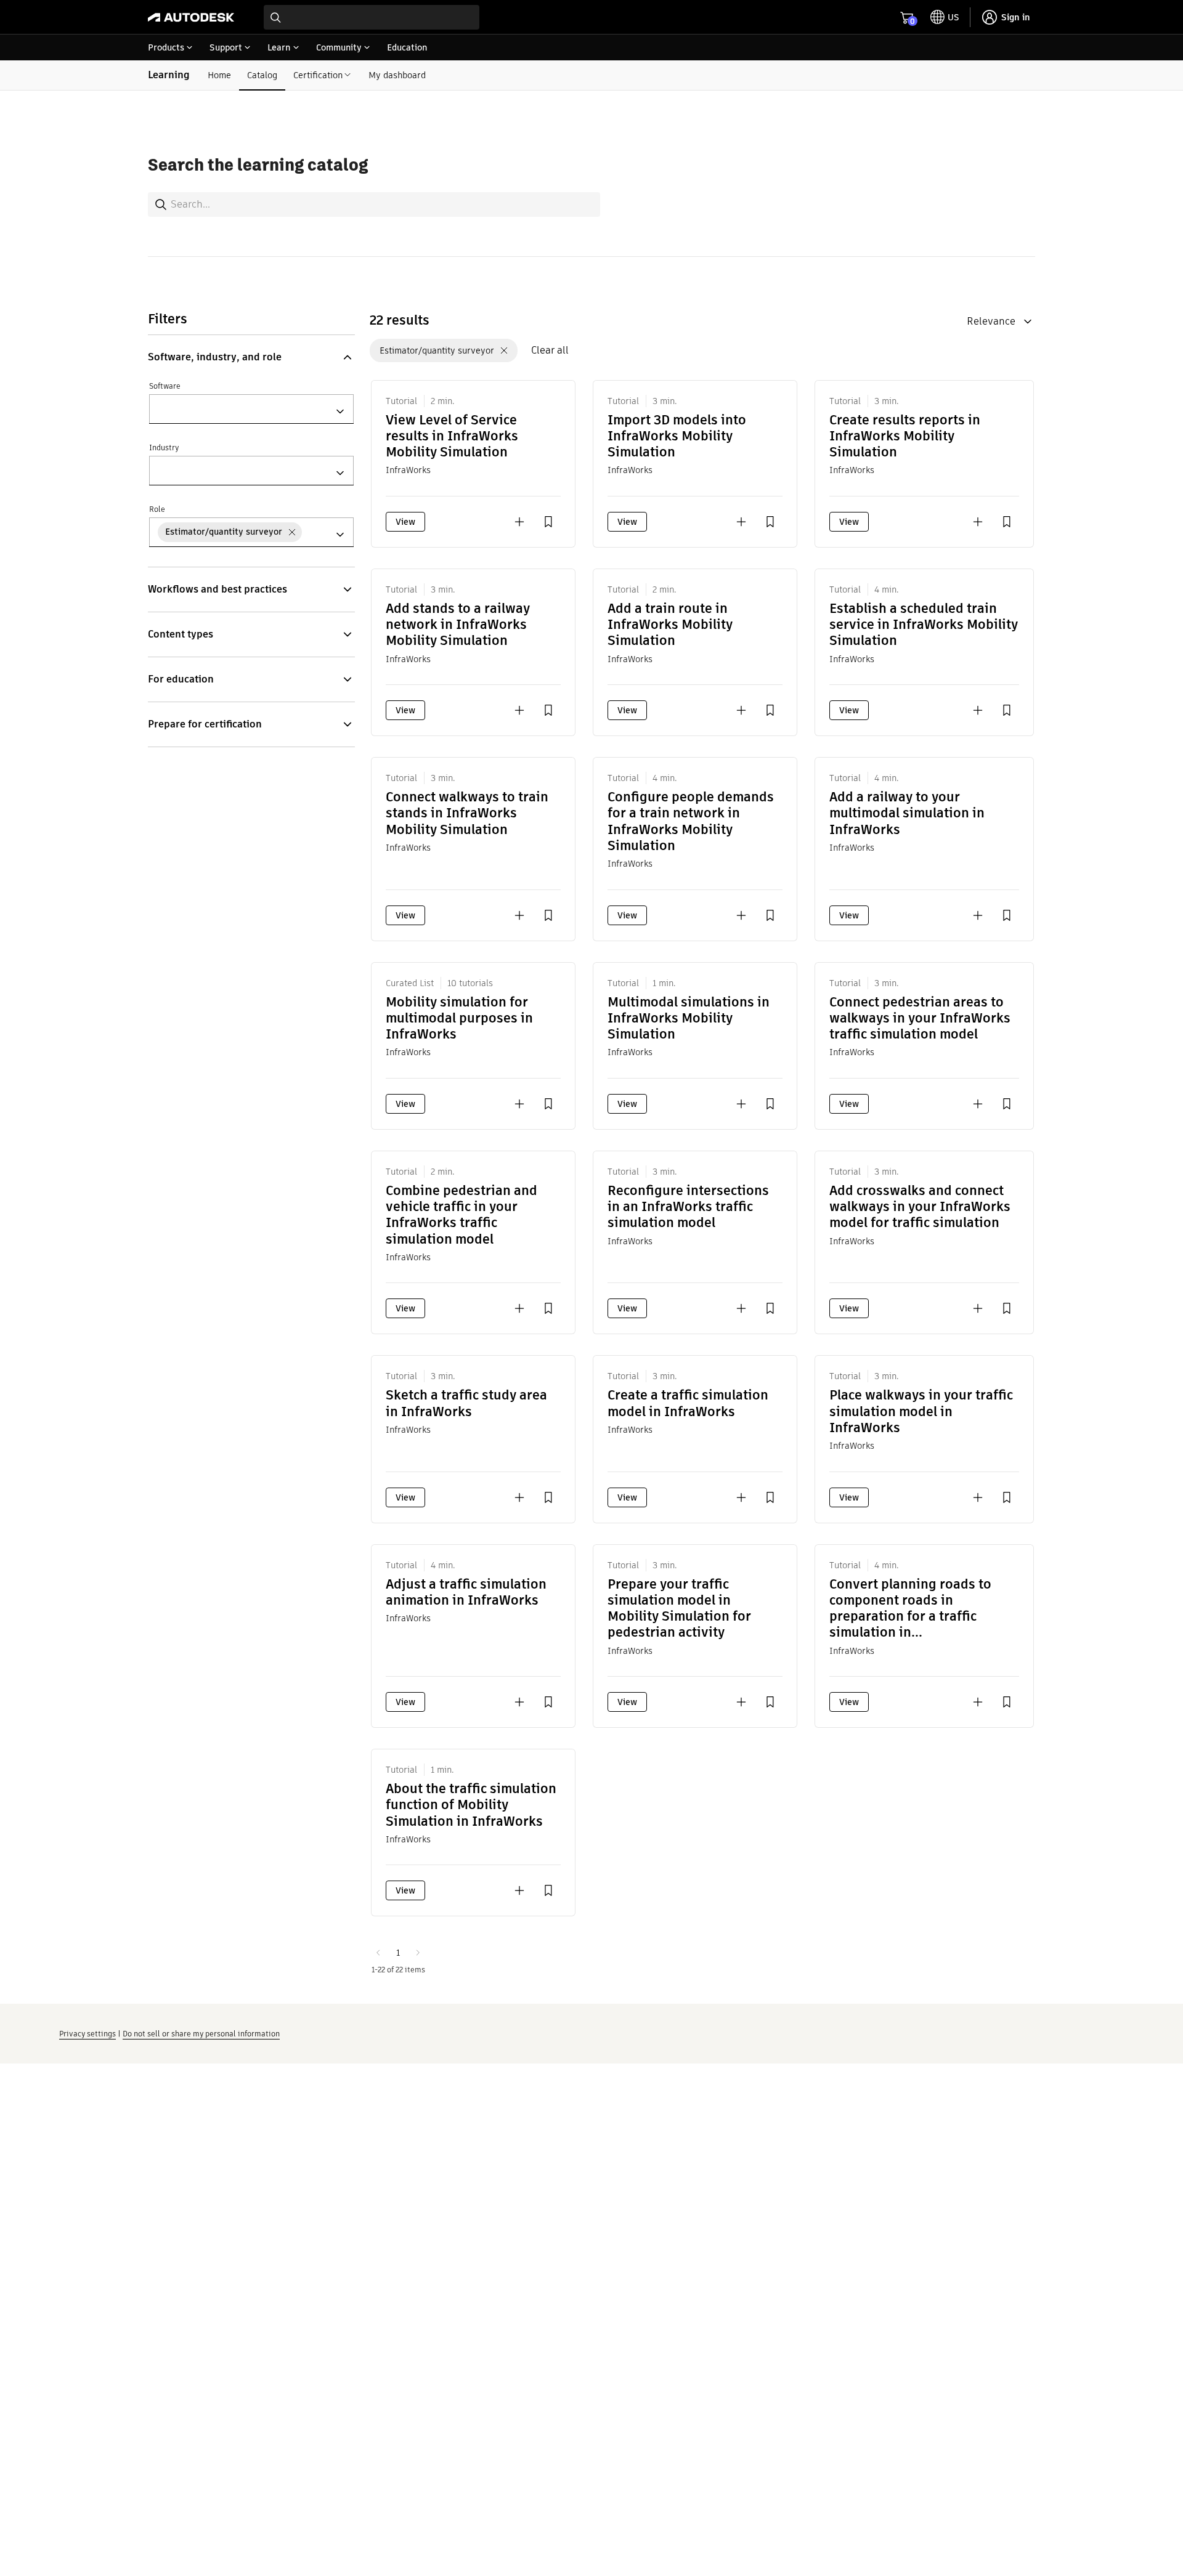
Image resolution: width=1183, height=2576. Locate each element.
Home (219, 75)
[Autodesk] (191, 17)
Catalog (262, 75)
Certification (318, 75)
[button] (251, 357)
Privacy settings (87, 2034)
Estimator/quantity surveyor (437, 350)
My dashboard (397, 75)
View (405, 522)
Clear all (550, 350)
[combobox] (372, 17)
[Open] (340, 411)
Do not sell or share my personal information (201, 2034)
